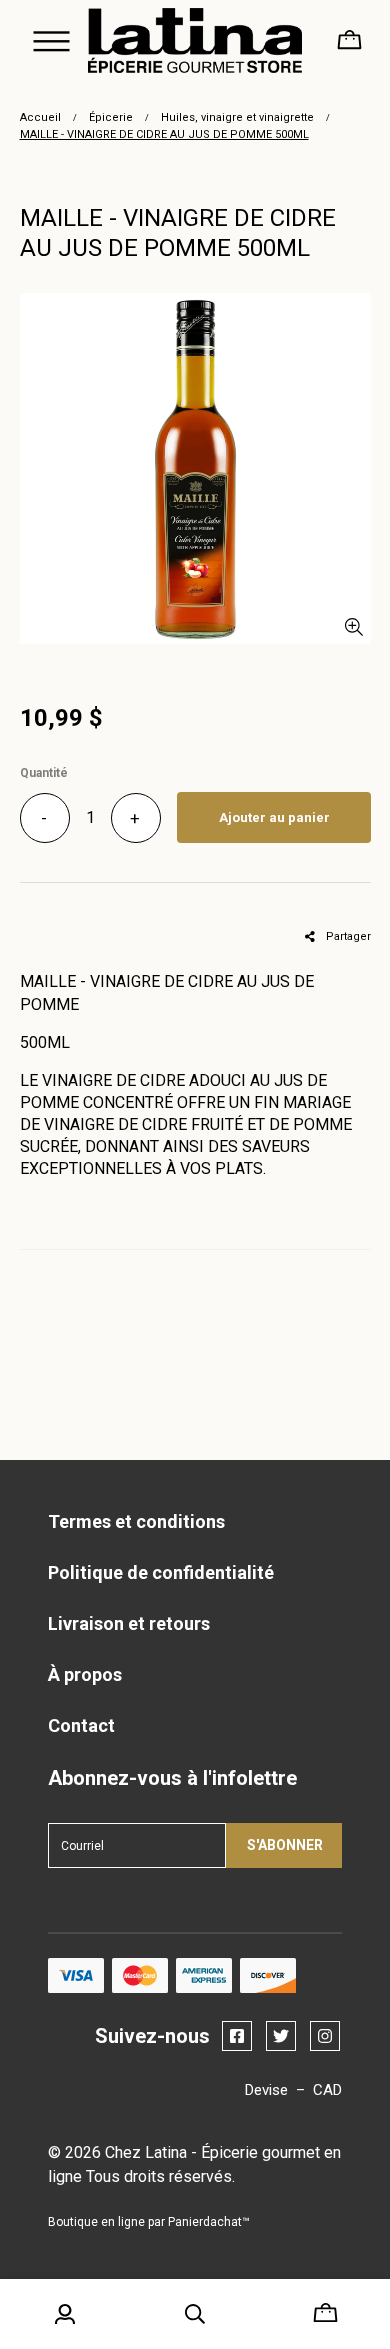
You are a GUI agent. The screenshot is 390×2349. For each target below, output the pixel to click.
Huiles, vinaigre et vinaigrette (237, 117)
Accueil (40, 117)
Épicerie (111, 117)
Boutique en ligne (96, 2222)
